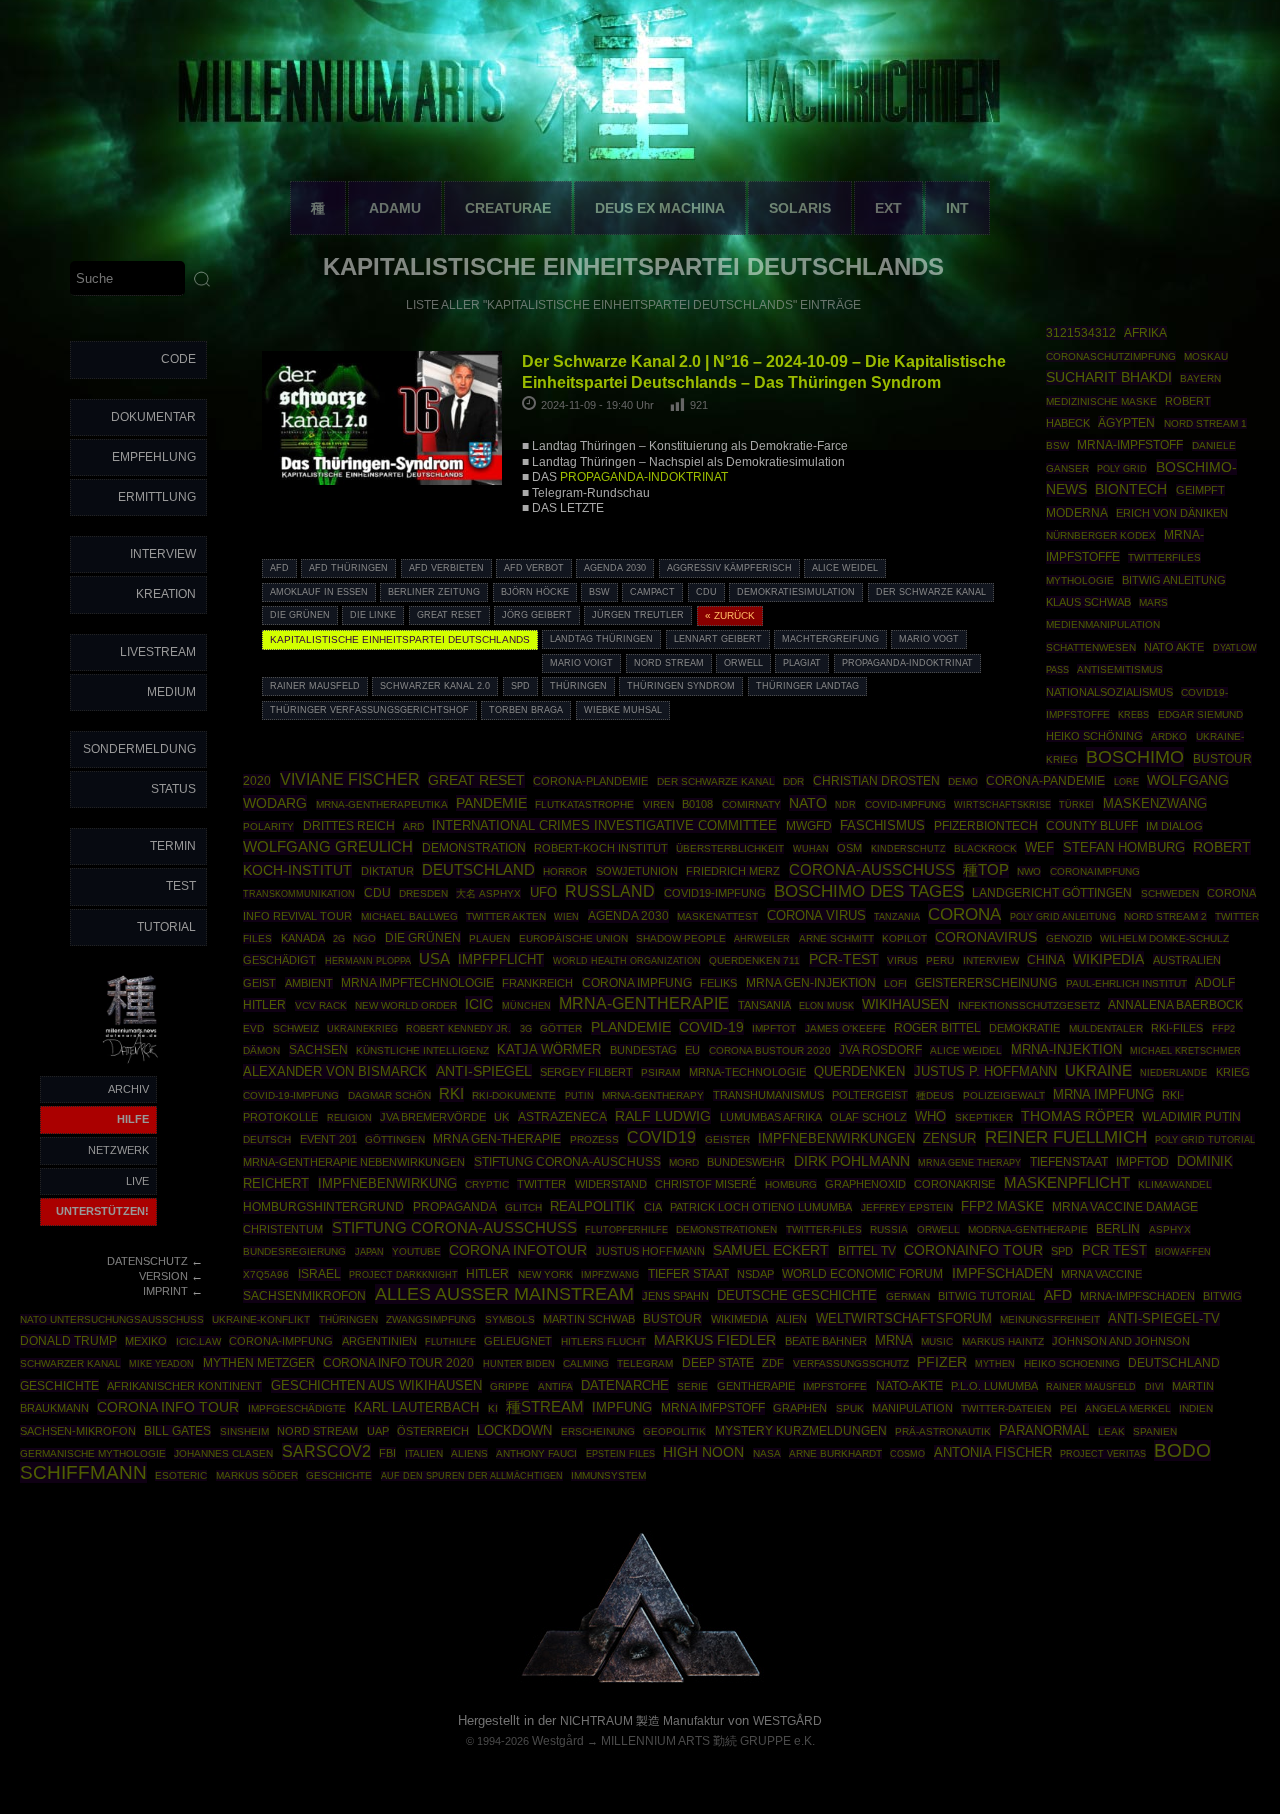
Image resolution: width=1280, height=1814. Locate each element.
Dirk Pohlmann (852, 1161)
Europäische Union (573, 938)
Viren (658, 804)
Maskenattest (717, 916)
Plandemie (631, 1027)
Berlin (1118, 1229)
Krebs (1133, 715)
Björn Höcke (535, 592)
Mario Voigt (581, 663)
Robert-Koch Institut (601, 848)
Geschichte (339, 1475)
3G (526, 1029)
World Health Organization (627, 960)
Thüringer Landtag (807, 686)
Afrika (1145, 333)
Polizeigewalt (1004, 1095)
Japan (369, 1252)
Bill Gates (177, 1431)
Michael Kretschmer (1185, 1051)
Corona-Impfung (281, 1341)
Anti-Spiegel (484, 1071)
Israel (319, 1274)
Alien (791, 1319)
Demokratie (1024, 1028)
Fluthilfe (450, 1342)
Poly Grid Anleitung (1063, 916)
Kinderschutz (908, 849)
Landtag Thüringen (601, 639)
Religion (349, 1118)
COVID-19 (711, 1027)
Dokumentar (153, 417)
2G (339, 939)
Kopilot (904, 938)
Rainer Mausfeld (315, 686)
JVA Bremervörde (433, 1117)
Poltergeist (870, 1095)
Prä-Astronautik (943, 1431)
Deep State (718, 1363)
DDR (793, 781)
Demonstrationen (726, 1229)
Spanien (1155, 1431)
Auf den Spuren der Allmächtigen (472, 1476)
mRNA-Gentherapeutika (382, 804)
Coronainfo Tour (973, 1250)
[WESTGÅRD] (640, 1679)
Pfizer (942, 1362)
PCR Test (1114, 1250)
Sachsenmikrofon (304, 1296)
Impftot (774, 1028)
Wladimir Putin (1191, 1116)
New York (545, 1274)
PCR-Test (844, 959)
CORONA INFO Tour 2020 (398, 1362)
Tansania (764, 1005)
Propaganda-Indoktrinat (907, 663)
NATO (808, 803)
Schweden (1170, 893)
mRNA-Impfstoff (1130, 445)
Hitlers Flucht (603, 1341)
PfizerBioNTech (986, 826)
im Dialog (1174, 826)
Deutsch (267, 1139)
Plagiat (802, 663)
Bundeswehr (746, 1162)
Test (181, 886)
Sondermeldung (139, 749)
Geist (259, 983)
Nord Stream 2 (1165, 916)
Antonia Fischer (993, 1452)
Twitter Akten (506, 916)
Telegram (645, 1363)
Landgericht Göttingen (1052, 893)
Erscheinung (598, 1431)
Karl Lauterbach (416, 1408)
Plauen (489, 938)
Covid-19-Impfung (291, 1095)
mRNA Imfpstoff (713, 1408)
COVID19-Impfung (715, 893)
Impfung (622, 1408)
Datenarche (625, 1385)
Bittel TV (867, 1251)
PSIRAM (660, 1072)
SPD (520, 686)
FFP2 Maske (1002, 1207)
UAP (378, 1431)
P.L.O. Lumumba (994, 1386)
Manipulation (912, 1408)
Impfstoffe (835, 1386)
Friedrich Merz (733, 871)
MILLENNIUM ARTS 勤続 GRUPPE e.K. (708, 1741)
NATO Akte (1174, 647)
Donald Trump (68, 1341)
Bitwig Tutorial (986, 1296)
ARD (413, 826)
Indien (1196, 1408)
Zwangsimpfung (431, 1319)
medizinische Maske (1101, 401)
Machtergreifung (830, 639)
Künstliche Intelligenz (422, 1050)
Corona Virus (816, 915)
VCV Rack (321, 1005)
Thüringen (578, 686)
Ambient (309, 983)
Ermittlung (157, 497)
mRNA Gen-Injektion (811, 983)
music (937, 1341)
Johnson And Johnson (1121, 1341)
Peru (940, 960)
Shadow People (681, 938)
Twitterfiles (1164, 557)
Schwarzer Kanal (70, 1363)
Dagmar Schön (389, 1095)
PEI (1068, 1408)
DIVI (1154, 1387)
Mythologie (1080, 580)
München (526, 1005)
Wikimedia (739, 1319)
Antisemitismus (1120, 669)
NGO (364, 938)
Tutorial (166, 927)
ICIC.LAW (198, 1341)
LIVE (137, 1181)
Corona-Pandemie (1045, 781)
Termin (173, 846)
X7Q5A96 (266, 1274)
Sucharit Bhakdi (1109, 377)
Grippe (509, 1386)
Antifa (555, 1386)
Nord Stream (669, 663)
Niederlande (1173, 1073)
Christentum (283, 1229)
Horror (565, 871)
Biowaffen (1183, 1251)
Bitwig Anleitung (1174, 580)
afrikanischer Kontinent (184, 1386)
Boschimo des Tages (869, 891)
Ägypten (1126, 422)
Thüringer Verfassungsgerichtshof (369, 710)
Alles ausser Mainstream (504, 1294)
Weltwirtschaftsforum (904, 1319)
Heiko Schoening (1072, 1363)
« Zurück (730, 615)
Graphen (800, 1408)
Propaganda (455, 1207)
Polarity (268, 826)
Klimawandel (1175, 1184)
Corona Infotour (518, 1250)
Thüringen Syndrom (681, 686)
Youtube (416, 1251)
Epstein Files (620, 1453)
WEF (1039, 848)
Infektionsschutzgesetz (1029, 1005)
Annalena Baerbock (1175, 1005)
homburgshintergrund (323, 1207)
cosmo (907, 1453)
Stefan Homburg (1124, 847)
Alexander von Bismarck (335, 1071)
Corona (964, 914)
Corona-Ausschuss (872, 870)
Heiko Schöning (1094, 736)
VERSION (163, 1276)
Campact (652, 592)
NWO (1029, 871)
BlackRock (985, 848)
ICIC (479, 1004)
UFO (543, 892)
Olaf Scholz (868, 1117)
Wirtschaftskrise (1002, 804)
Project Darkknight (403, 1274)
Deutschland (478, 870)
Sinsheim (244, 1431)
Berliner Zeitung (434, 592)
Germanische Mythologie (93, 1453)
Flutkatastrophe (584, 804)
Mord (684, 1162)
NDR (845, 805)
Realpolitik (592, 1206)
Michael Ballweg (409, 916)
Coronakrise (954, 1184)
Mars (1153, 602)
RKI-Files (1177, 1028)
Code (178, 359)
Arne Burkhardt (835, 1453)
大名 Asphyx (488, 893)
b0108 (697, 804)
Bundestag (643, 1050)
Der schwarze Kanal (931, 592)
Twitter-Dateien (1006, 1408)
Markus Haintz (1003, 1341)
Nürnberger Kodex (1101, 535)
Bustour (672, 1319)
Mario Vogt (929, 639)
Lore (1126, 781)
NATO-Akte (909, 1385)
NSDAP (755, 1274)
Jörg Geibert (537, 615)
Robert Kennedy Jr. (458, 1028)
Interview (163, 554)
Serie (692, 1386)
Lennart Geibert (718, 639)
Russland (610, 891)
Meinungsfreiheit (1050, 1319)
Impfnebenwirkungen (836, 1138)
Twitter (541, 1184)
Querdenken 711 (754, 960)
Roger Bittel (937, 1028)
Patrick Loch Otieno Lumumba (761, 1207)
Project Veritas (1103, 1454)
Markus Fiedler (715, 1340)
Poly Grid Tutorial (1205, 1139)
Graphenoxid (865, 1184)
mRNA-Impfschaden (1137, 1296)
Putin (579, 1095)
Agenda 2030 (615, 568)
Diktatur (387, 871)
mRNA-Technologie (747, 1072)
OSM (849, 848)
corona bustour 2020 (770, 1050)
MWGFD (809, 826)
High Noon (703, 1452)
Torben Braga (526, 710)
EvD (253, 1028)
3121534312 (1081, 333)
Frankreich (537, 983)
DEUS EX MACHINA (660, 208)
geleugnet (518, 1341)
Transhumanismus (768, 1095)
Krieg (1233, 1072)
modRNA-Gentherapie (1028, 1229)
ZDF (773, 1363)
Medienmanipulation (1103, 624)
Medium (171, 692)
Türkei (1076, 804)
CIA (653, 1207)
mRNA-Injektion (1066, 1049)
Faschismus (882, 826)
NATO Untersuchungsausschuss (112, 1319)
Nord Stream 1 (1205, 423)
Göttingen (395, 1139)
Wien (566, 917)
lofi (895, 983)
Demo (963, 781)
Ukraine (1098, 1071)
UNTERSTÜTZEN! (102, 1211)
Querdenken (859, 1072)
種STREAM (545, 1407)
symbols (510, 1319)
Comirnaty (751, 804)
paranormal (1044, 1430)
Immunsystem (608, 1475)
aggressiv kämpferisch (729, 568)
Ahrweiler (762, 938)
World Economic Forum (862, 1274)
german (908, 1296)
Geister (727, 1139)
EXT (888, 208)
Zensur (949, 1138)
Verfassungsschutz (851, 1363)
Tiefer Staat (688, 1274)
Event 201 (328, 1139)
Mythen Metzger (259, 1363)
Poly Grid (1122, 468)
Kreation (166, 594)
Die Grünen (300, 615)
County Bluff (1092, 826)
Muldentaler (1106, 1028)
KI (493, 1408)
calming (586, 1363)
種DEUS (935, 1095)
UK (501, 1117)
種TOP (986, 870)
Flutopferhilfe (626, 1230)
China (1046, 960)
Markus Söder (257, 1475)
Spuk (850, 1408)
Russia (889, 1229)
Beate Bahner (826, 1341)
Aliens (469, 1453)
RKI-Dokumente (514, 1095)
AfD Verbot (534, 568)
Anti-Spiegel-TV (1164, 1318)
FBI (387, 1453)
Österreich (433, 1431)
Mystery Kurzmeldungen (801, 1431)
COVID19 (661, 1137)
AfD (279, 568)
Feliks (718, 983)
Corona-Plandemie (590, 781)
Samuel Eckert (771, 1250)
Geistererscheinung (986, 983)
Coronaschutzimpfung (1111, 356)
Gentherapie (756, 1386)
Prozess (594, 1139)
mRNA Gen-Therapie (497, 1139)
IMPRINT (165, 1291)
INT (957, 208)
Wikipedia (1108, 959)
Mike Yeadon (161, 1364)
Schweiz (296, 1028)
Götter (561, 1028)
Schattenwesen (1091, 647)
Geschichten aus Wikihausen (376, 1385)
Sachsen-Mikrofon (78, 1431)
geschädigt (279, 960)
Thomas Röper (1077, 1116)
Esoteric (181, 1475)
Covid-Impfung (905, 804)
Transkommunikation (299, 894)
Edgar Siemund (1200, 714)
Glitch (523, 1207)
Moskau (1206, 356)
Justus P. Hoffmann (985, 1071)
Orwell (743, 663)
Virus (902, 960)
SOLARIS (800, 208)
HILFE (133, 1119)
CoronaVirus (986, 937)
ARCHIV (128, 1089)
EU (692, 1050)
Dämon (261, 1050)
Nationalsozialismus (1109, 692)
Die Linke (373, 615)
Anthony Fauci (536, 1453)
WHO (930, 1116)
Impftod (1142, 1162)
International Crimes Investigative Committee (604, 825)
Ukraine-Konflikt (261, 1319)
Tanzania (897, 917)
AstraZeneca (562, 1117)
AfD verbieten (446, 568)
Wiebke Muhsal (623, 710)
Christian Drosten (876, 780)
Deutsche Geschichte (797, 1295)
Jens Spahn (675, 1296)
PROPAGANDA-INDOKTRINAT (644, 477)
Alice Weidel (845, 568)
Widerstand (611, 1184)
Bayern (1200, 378)
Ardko (1169, 736)
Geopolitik (674, 1431)
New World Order (406, 1005)
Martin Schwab (589, 1319)
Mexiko (146, 1341)
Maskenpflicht (1067, 1183)
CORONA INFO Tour (168, 1407)
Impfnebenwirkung (387, 1183)
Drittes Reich (349, 826)
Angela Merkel (1128, 1408)
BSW (599, 592)
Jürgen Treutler (638, 615)
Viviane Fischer (350, 779)
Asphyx (1170, 1229)
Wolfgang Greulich (328, 847)
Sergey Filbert (586, 1072)
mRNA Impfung (1103, 1094)
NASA (767, 1453)
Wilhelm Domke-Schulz (1164, 938)
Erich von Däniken (1172, 513)
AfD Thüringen (348, 568)
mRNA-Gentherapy (653, 1095)
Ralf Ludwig (663, 1116)
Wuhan (811, 849)
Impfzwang (610, 1274)
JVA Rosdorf (880, 1050)
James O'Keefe (845, 1028)
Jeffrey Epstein (907, 1207)
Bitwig (1222, 1296)
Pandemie (491, 803)
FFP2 (1223, 1028)
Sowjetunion (637, 871)
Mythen (995, 1363)
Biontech (1131, 489)
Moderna (1077, 513)
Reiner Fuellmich (1066, 1137)
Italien (424, 1453)
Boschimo (1135, 757)
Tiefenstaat (1069, 1162)
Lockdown (514, 1431)
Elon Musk (826, 1006)
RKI (451, 1094)
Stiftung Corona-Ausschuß (454, 1227)
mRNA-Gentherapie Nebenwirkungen (354, 1162)
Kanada (303, 938)
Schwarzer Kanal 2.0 (435, 686)
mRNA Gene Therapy (969, 1162)
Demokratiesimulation (796, 592)
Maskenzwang (1155, 803)
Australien (1187, 960)
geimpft (1200, 490)
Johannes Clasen (223, 1453)
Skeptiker (984, 1117)
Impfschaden (1002, 1273)
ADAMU (395, 208)
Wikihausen (905, 1004)
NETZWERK (118, 1150)
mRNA (894, 1340)
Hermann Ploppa (368, 960)
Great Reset (449, 615)
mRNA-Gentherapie (644, 1003)
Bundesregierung (294, 1251)
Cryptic (487, 1184)
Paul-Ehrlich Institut (1126, 983)
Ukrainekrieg (362, 1028)
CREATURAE (508, 208)
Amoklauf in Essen (319, 592)
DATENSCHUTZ (147, 1261)
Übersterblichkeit (730, 848)
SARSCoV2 (326, 1451)
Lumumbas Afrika (771, 1117)
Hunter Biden (519, 1364)
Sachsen (318, 1050)
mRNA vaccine (1101, 1274)
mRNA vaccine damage (1125, 1207)
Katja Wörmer (549, 1050)
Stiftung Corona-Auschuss (567, 1162)
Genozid (1069, 938)
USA (434, 958)
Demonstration (474, 848)
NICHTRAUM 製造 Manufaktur (642, 1721)
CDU (706, 592)
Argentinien (379, 1341)
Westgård (558, 1741)
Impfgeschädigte (297, 1408)
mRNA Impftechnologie (417, 983)
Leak (1111, 1431)
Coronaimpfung (1095, 871)
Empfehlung (154, 457)
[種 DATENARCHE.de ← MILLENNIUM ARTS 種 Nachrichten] (132, 1064)
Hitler (487, 1273)
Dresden (423, 893)
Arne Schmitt (836, 938)
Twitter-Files (824, 1229)
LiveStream (158, 652)
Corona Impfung (637, 983)
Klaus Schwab (1088, 602)
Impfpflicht (501, 959)
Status (173, 789)
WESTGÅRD (787, 1721)
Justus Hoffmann (650, 1251)
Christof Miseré (705, 1184)
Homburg (791, 1184)
